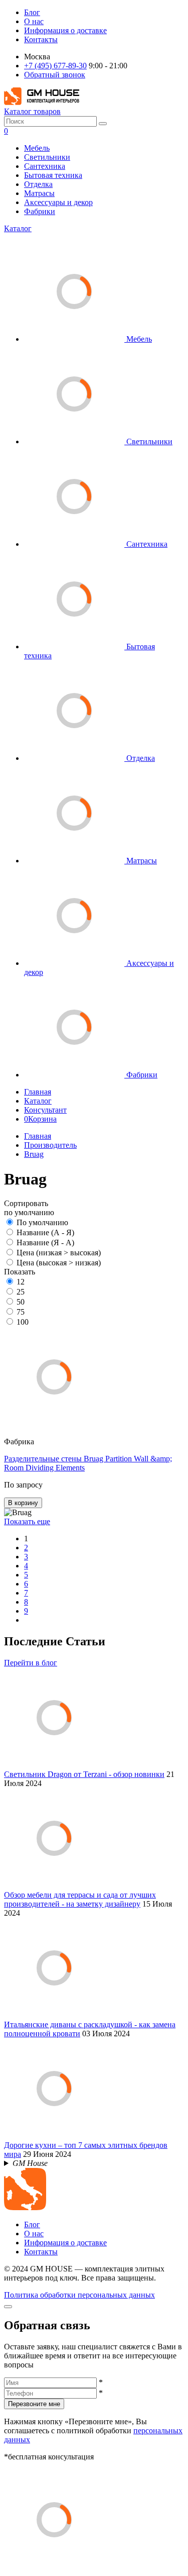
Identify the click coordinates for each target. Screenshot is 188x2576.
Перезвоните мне (34, 2404)
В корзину (23, 1503)
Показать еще (27, 1521)
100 (23, 1322)
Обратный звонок (55, 75)
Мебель (37, 148)
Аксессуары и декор (58, 202)
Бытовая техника (53, 175)
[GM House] (42, 102)
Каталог (18, 228)
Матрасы (39, 193)
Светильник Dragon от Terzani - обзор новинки (84, 1774)
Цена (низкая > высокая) (59, 1253)
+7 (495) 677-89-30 (55, 66)
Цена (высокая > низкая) (59, 1263)
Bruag (34, 1154)
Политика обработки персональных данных (79, 2295)
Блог (32, 12)
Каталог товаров (32, 111)
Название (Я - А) (45, 1243)
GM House (30, 2163)
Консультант (45, 1110)
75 (21, 1312)
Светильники (47, 157)
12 (21, 1282)
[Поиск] (103, 124)
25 (21, 1292)
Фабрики (40, 211)
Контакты (41, 39)
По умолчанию (42, 1222)
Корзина (40, 1119)
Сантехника (45, 166)
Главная (38, 1092)
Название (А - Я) (45, 1232)
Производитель (50, 1145)
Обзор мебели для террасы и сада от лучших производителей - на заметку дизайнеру (80, 1899)
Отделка (38, 184)
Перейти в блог (31, 1663)
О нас (34, 21)
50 (21, 1302)
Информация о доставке (65, 30)
